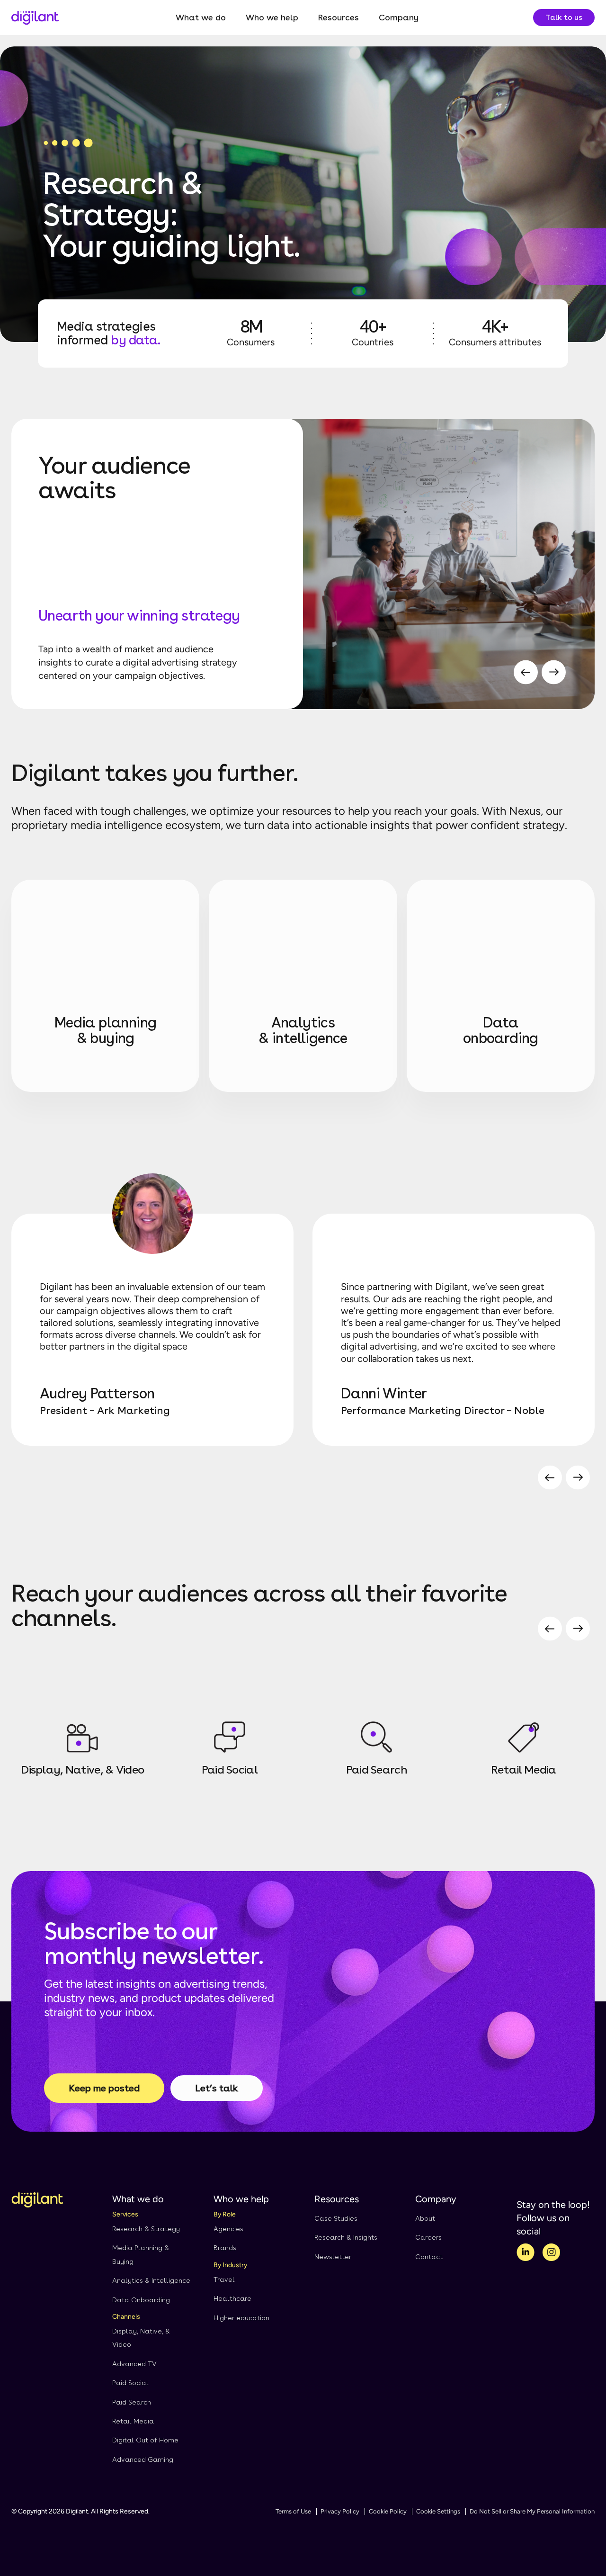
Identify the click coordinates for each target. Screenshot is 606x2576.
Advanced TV (134, 2364)
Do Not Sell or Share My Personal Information (532, 2511)
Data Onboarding (141, 2300)
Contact (429, 2257)
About (425, 2218)
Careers (428, 2237)
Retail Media (133, 2421)
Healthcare (232, 2298)
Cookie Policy (388, 2511)
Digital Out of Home (145, 2440)
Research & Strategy (146, 2229)
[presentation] (526, 674)
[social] (526, 2254)
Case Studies (336, 2218)
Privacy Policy (340, 2511)
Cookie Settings (438, 2511)
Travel (224, 2279)
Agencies (228, 2229)
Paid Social (130, 2383)
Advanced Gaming (143, 2459)
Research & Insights (346, 2237)
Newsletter (333, 2257)
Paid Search (132, 2402)
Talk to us (564, 17)
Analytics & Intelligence (151, 2280)
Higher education (241, 2318)
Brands (225, 2248)
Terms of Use (293, 2511)
